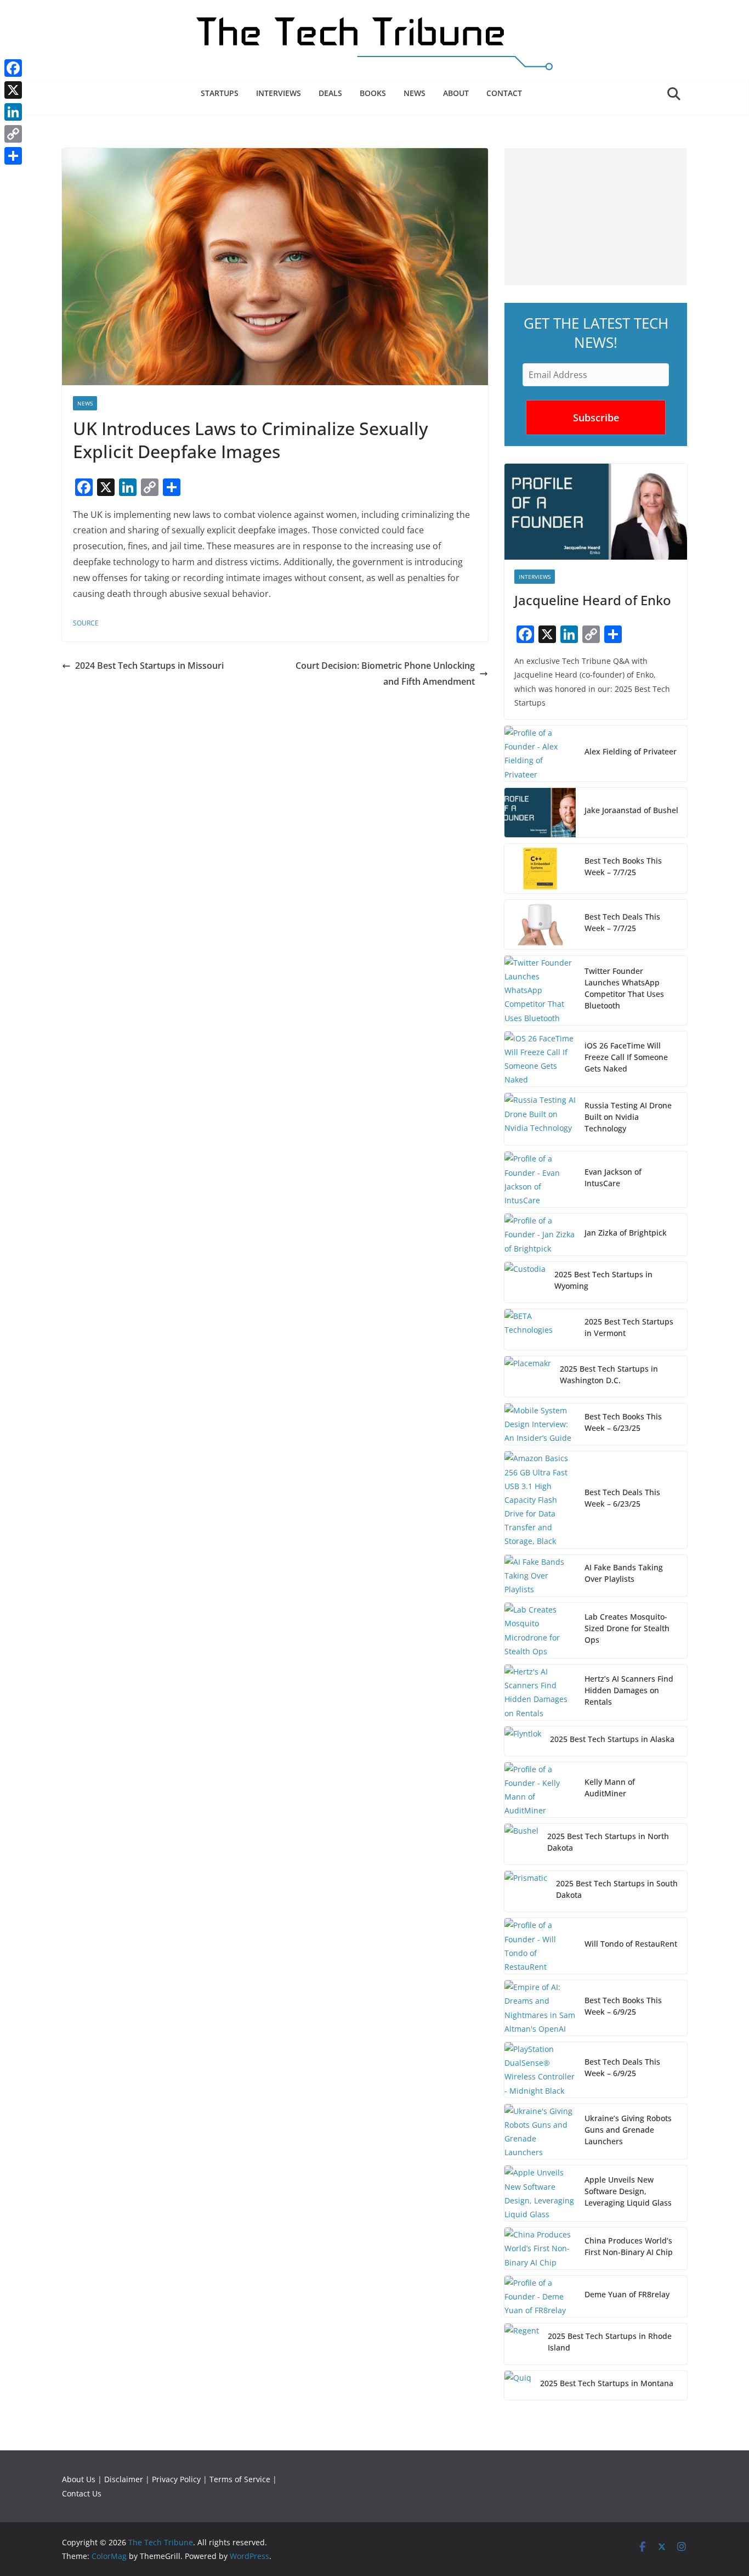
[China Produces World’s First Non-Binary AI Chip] (540, 2248)
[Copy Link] (13, 134)
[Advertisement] (596, 217)
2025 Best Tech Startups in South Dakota (617, 1889)
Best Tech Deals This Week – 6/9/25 (622, 2067)
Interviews (279, 93)
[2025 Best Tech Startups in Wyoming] (525, 1282)
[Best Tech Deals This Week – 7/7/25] (540, 925)
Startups (220, 93)
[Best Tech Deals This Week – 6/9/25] (540, 2070)
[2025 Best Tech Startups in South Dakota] (526, 1891)
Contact (504, 93)
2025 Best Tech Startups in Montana (607, 2383)
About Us (79, 2479)
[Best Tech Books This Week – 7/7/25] (540, 869)
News (415, 93)
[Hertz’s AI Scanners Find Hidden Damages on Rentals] (540, 1692)
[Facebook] (13, 68)
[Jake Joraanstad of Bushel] (540, 813)
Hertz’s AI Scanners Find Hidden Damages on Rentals (629, 1690)
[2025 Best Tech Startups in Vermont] (540, 1329)
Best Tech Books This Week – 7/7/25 (623, 866)
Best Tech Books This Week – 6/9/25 (623, 2006)
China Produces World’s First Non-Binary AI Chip (629, 2246)
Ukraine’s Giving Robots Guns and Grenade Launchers (628, 2130)
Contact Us (82, 2493)
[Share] (13, 156)
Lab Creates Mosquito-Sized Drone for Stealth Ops (627, 1628)
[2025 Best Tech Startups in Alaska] (523, 1741)
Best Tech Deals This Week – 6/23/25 (622, 1498)
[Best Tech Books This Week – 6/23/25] (540, 1424)
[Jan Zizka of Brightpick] (540, 1235)
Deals (330, 93)
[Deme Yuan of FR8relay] (540, 2297)
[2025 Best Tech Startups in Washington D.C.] (528, 1377)
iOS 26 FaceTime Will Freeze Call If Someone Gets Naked (626, 1057)
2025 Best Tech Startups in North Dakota (608, 1842)
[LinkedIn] (13, 112)
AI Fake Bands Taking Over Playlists (624, 1573)
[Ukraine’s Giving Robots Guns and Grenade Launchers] (540, 2132)
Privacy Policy (176, 2479)
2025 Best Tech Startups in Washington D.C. (609, 1374)
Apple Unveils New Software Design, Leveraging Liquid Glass (628, 2191)
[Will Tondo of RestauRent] (540, 1946)
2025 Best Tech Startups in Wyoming (603, 1280)
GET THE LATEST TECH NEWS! (596, 333)
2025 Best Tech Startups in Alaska (612, 1739)
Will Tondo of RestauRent (631, 1944)
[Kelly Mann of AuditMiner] (540, 1790)
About (456, 93)
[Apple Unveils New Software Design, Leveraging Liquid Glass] (540, 2193)
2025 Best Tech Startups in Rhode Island (610, 2342)
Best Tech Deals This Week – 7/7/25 (622, 922)
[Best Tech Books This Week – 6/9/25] (540, 2008)
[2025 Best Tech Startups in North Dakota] (521, 1844)
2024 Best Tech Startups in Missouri (149, 666)
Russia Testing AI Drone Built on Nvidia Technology (628, 1117)
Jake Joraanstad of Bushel (631, 810)
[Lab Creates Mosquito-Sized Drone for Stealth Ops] (540, 1630)
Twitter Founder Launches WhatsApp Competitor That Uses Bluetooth (624, 988)
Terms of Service (240, 2479)
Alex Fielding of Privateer (631, 751)
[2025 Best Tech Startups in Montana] (518, 2385)
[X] (13, 90)
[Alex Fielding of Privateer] (540, 754)
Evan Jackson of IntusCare (613, 1177)
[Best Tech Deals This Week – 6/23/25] (540, 1500)
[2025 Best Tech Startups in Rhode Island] (522, 2344)
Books (373, 93)
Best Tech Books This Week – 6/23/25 (623, 1422)
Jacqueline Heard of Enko (593, 600)
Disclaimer (124, 2479)
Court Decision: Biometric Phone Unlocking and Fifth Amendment (385, 673)
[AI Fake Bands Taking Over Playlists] (540, 1576)
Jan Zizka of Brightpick (626, 1233)
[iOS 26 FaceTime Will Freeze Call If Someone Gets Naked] (540, 1059)
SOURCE (86, 623)
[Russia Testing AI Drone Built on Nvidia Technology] (540, 1119)
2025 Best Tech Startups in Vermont (629, 1327)
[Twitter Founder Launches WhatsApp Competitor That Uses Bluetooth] (540, 990)
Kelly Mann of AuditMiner (610, 1788)
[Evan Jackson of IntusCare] (540, 1179)
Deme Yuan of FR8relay (627, 2294)
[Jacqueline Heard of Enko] (596, 512)
